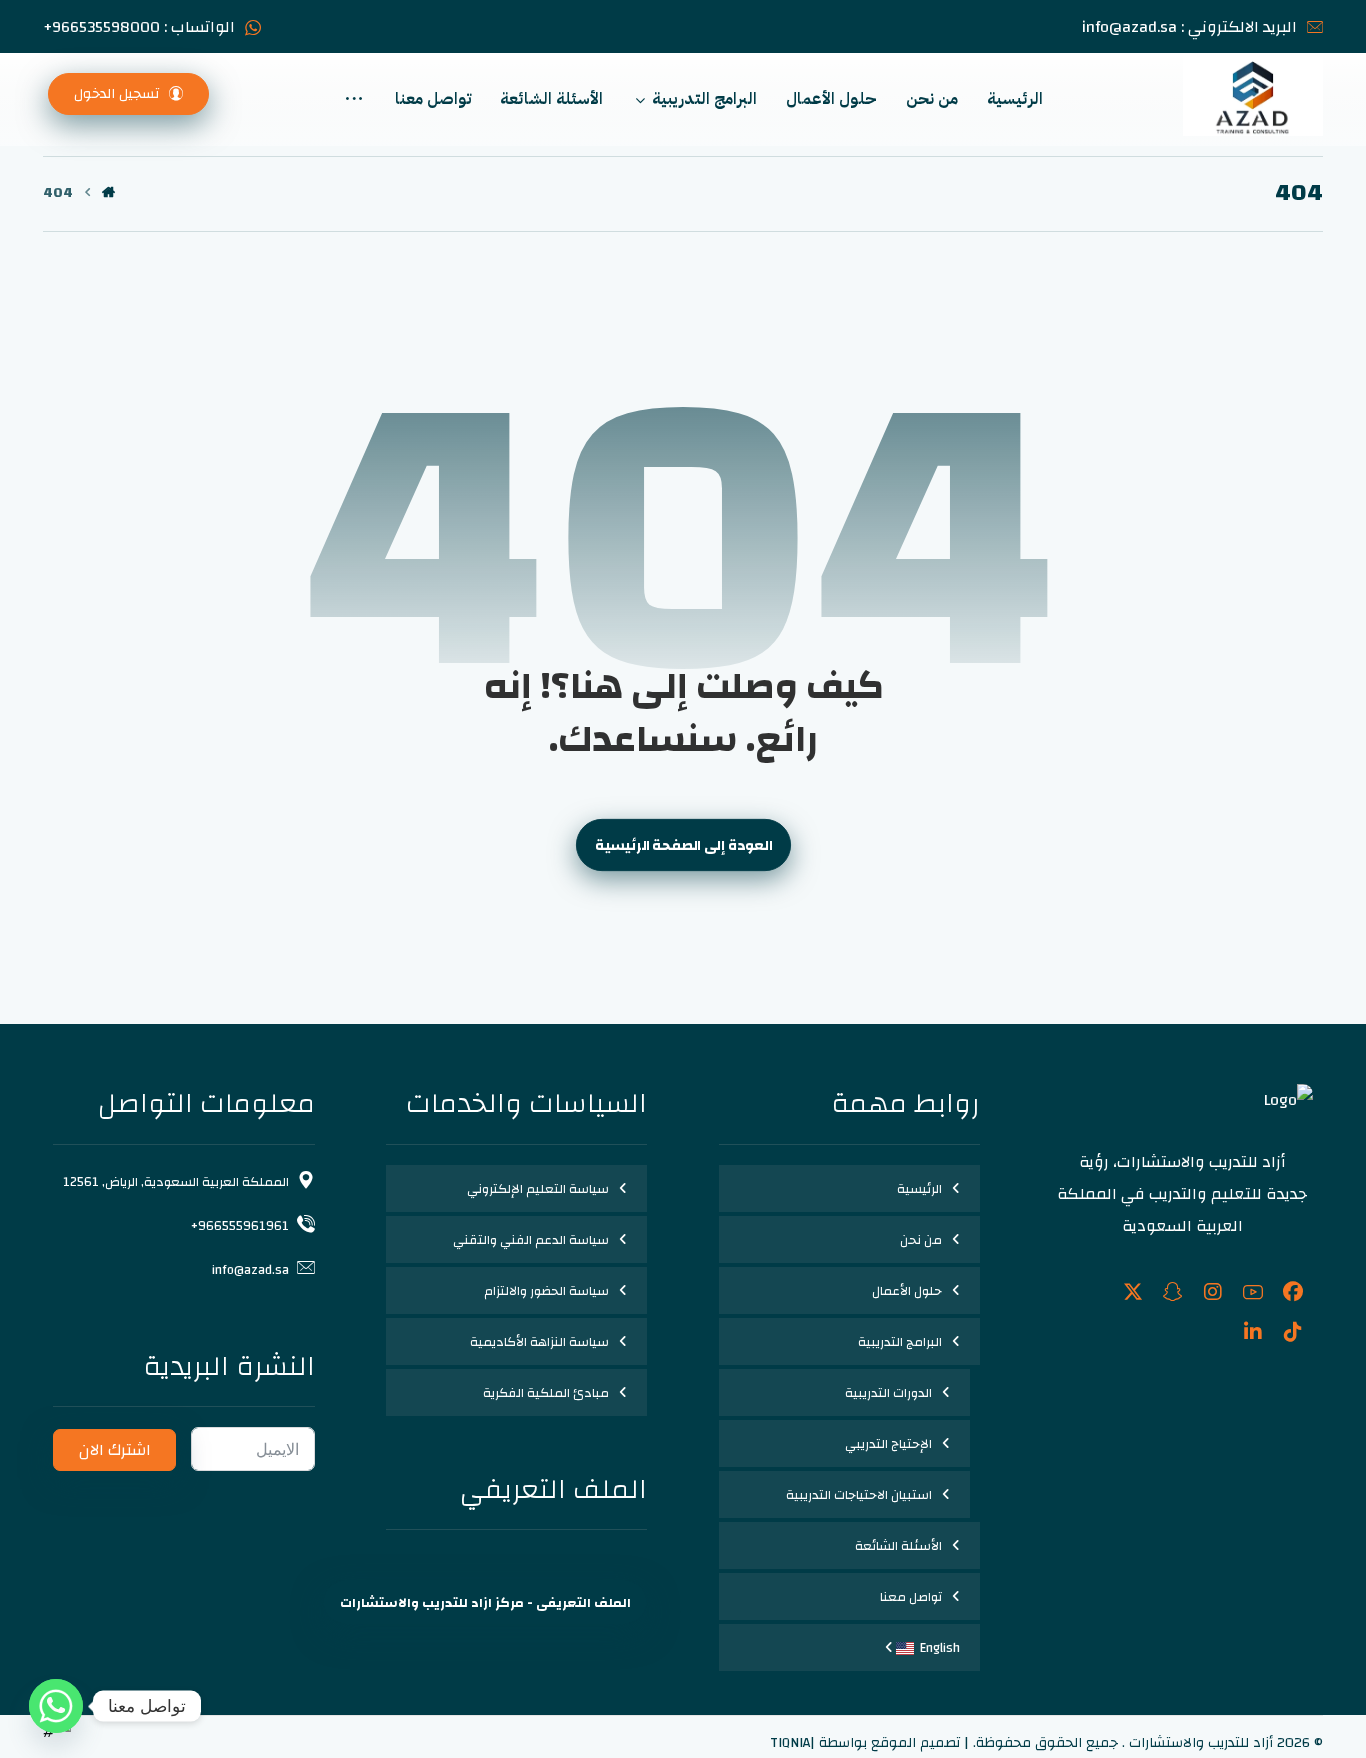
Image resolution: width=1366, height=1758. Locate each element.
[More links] (354, 99)
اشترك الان (115, 1450)
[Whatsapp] (56, 1706)
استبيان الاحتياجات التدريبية (859, 1495)
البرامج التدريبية (900, 1342)
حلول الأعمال (907, 1291)
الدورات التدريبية (888, 1393)
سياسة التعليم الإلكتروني (538, 1189)
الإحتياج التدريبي (888, 1444)
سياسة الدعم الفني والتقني (531, 1240)
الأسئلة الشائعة (898, 1546)
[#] (1293, 1292)
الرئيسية (919, 1189)
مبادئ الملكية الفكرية (546, 1393)
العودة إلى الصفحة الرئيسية (682, 845)
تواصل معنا (911, 1597)
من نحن (921, 1240)
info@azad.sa (250, 1270)
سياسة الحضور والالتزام (546, 1291)
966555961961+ (240, 1226)
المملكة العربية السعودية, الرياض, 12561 (176, 1182)
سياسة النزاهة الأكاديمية (539, 1342)
